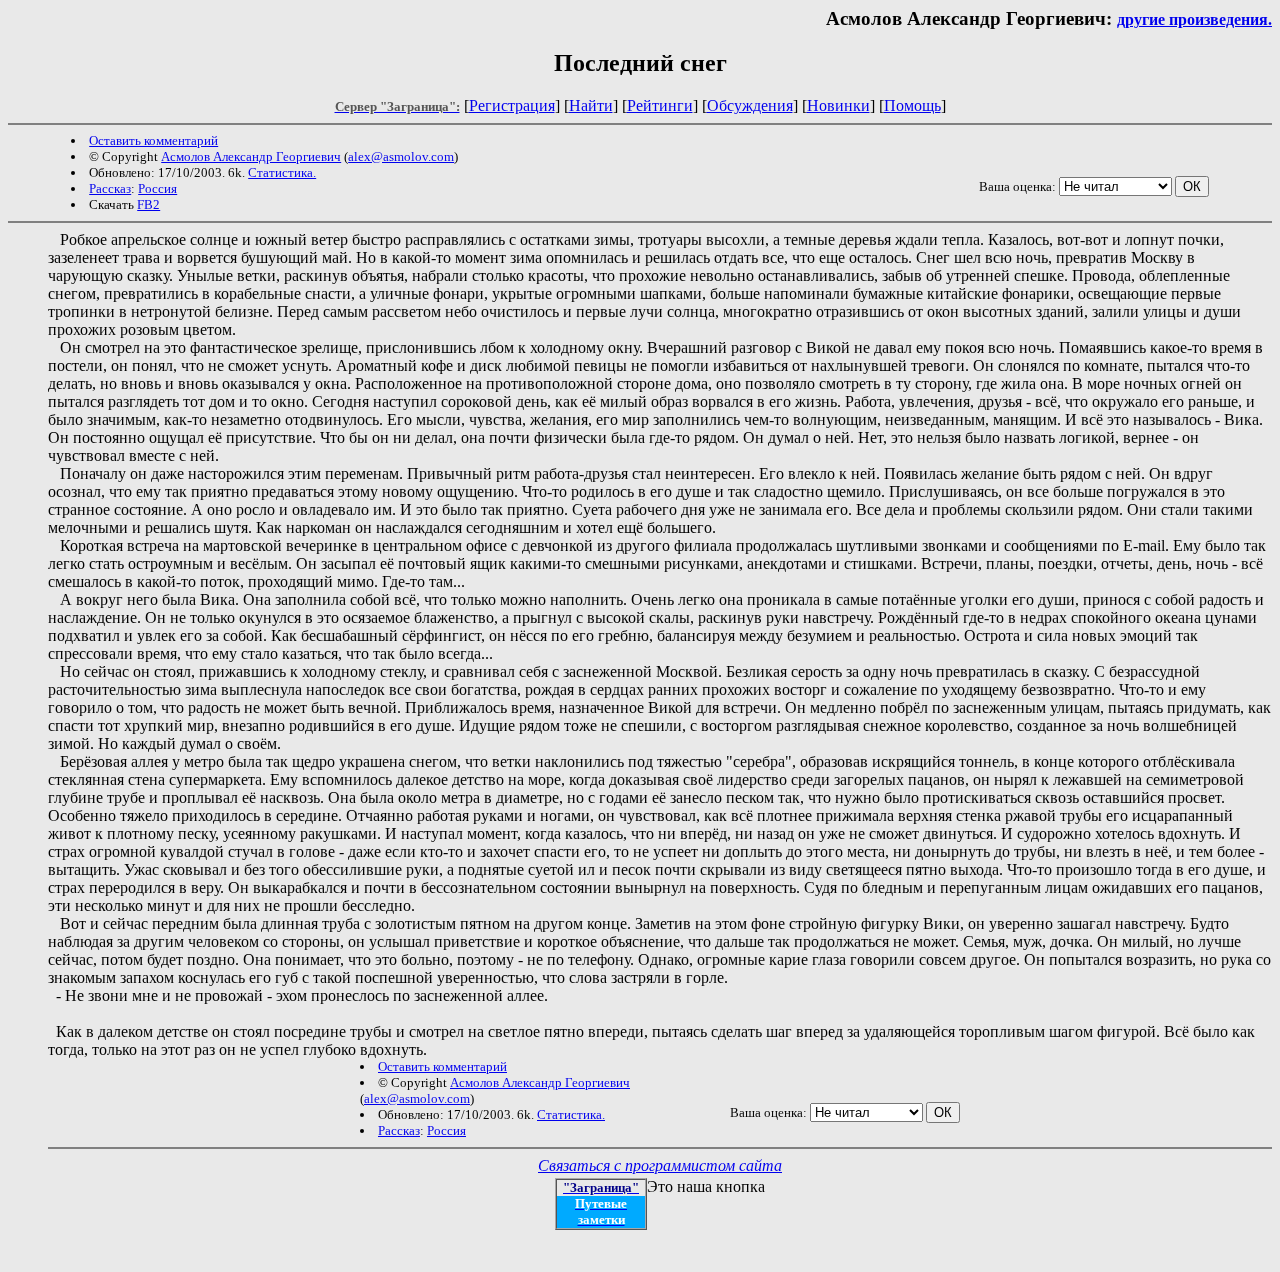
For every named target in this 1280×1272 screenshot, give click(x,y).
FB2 (148, 204)
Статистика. (282, 172)
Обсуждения (750, 105)
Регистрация (512, 105)
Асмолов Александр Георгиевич (251, 156)
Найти (591, 105)
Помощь (912, 105)
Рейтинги (660, 105)
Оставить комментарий (153, 140)
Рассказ (110, 188)
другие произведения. (1194, 19)
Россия (157, 188)
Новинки (838, 105)
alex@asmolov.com (401, 156)
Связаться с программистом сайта (660, 1165)
